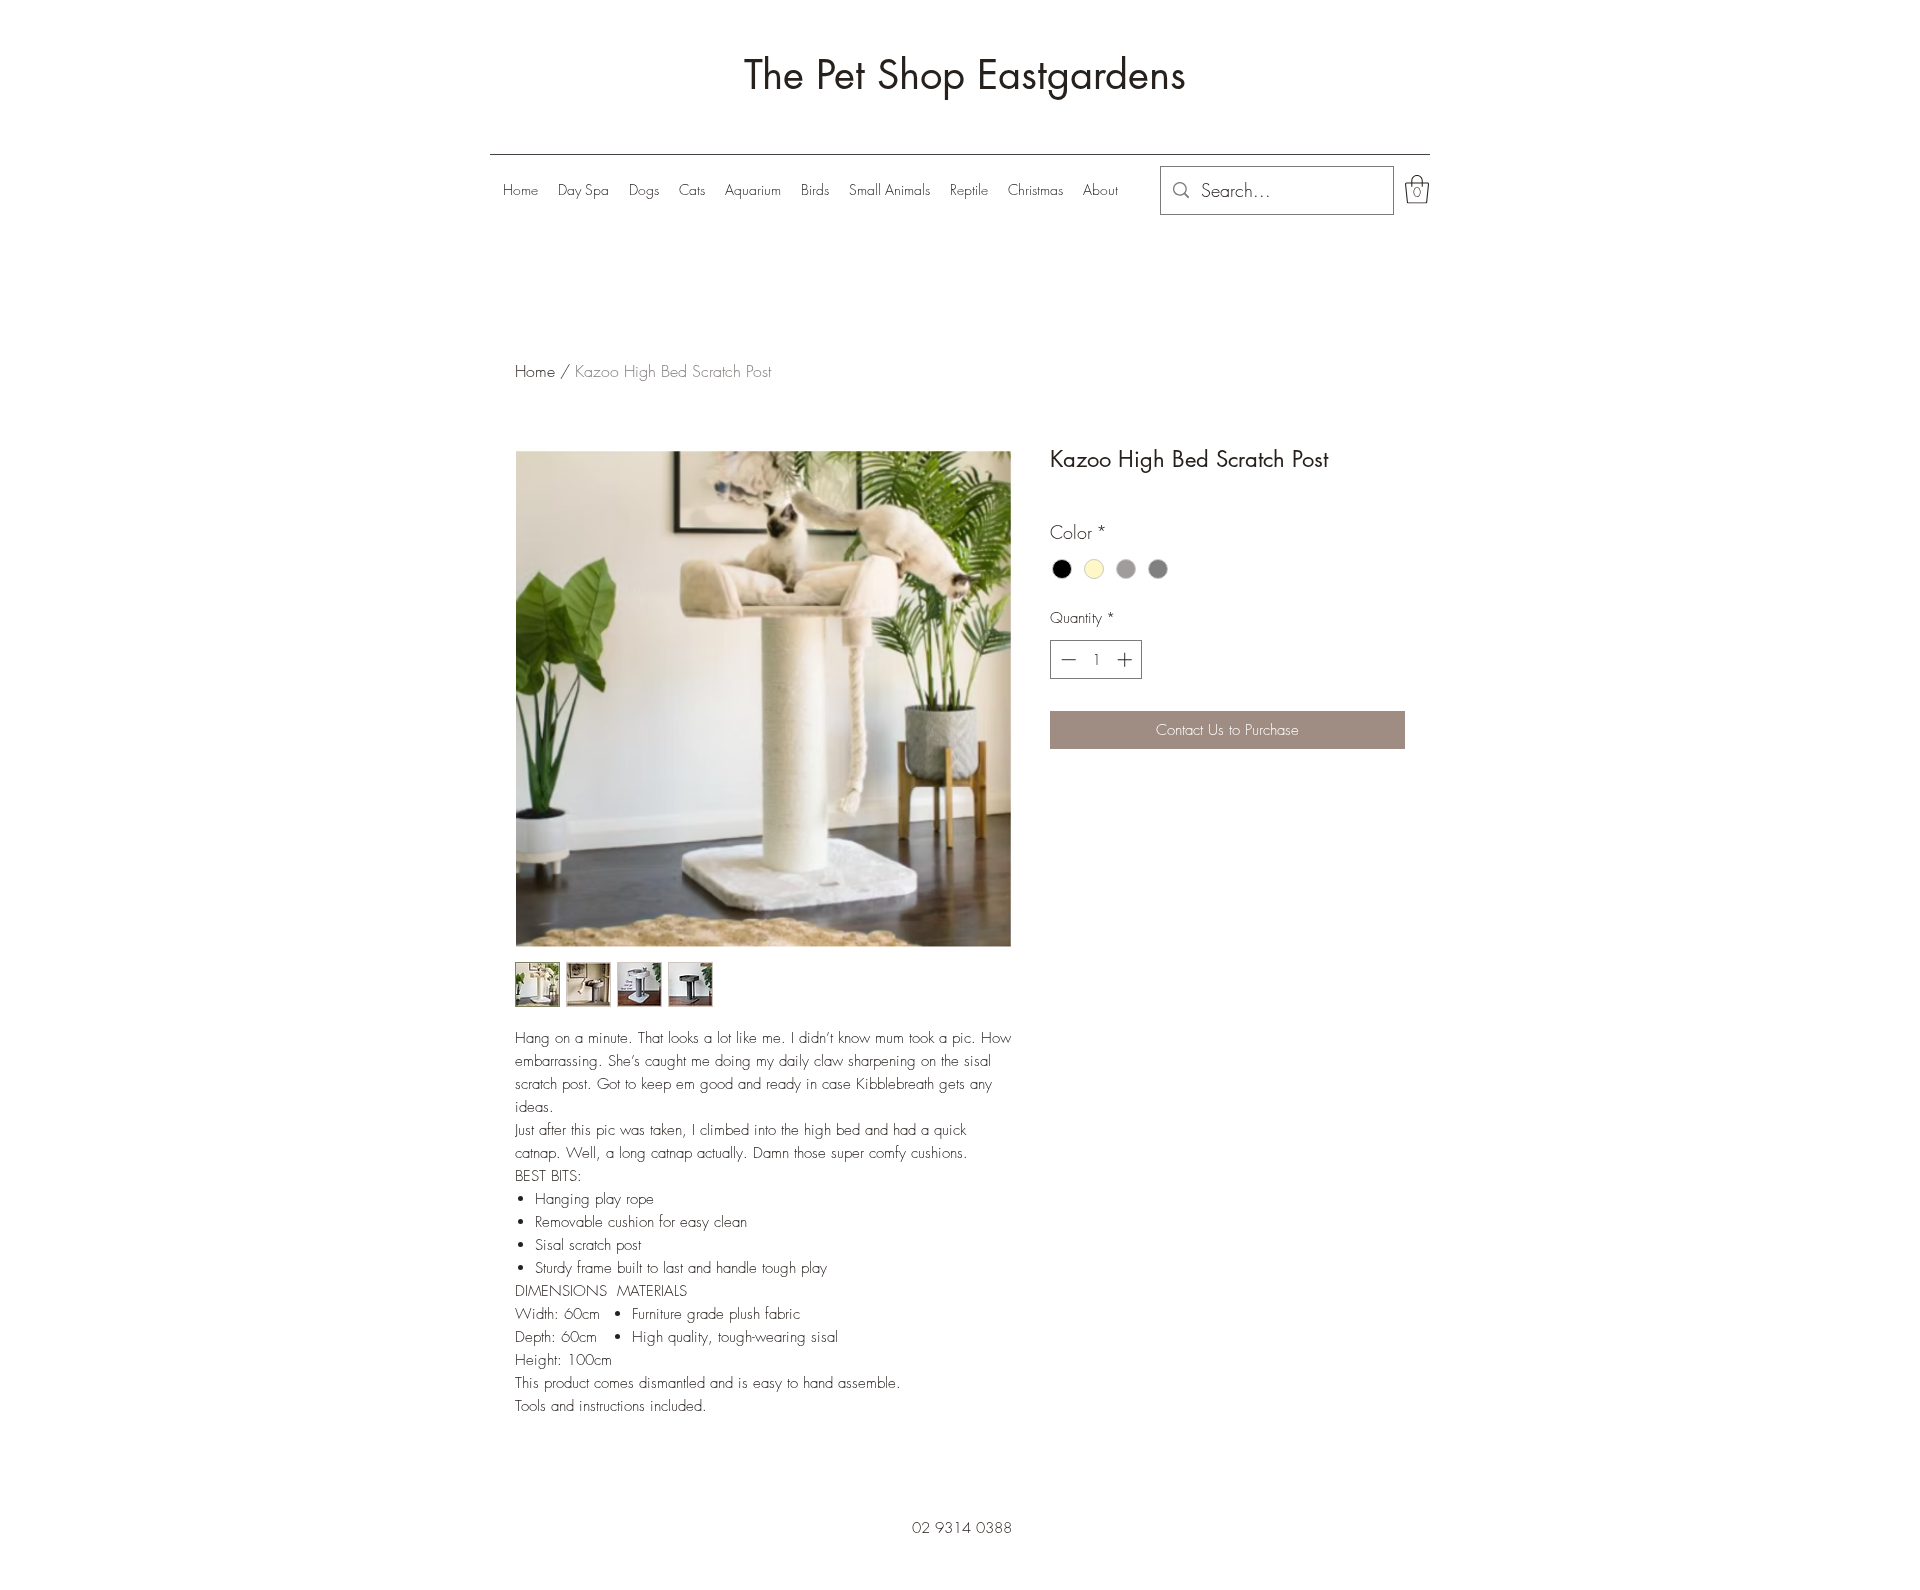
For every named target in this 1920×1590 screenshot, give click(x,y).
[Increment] (1126, 659)
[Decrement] (1066, 659)
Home (535, 371)
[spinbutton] (1096, 659)
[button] (644, 190)
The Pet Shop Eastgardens (965, 75)
